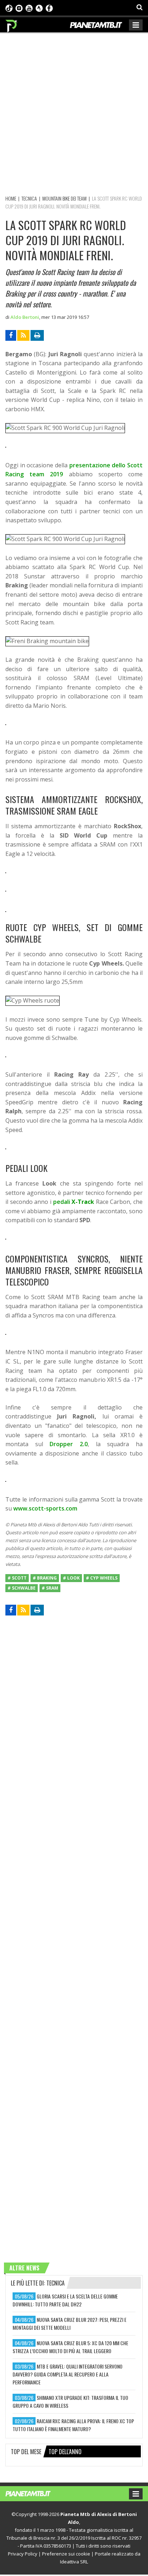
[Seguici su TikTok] (9, 8)
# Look (71, 1578)
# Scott (17, 1578)
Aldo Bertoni (25, 317)
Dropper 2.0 (69, 1444)
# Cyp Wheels (102, 1578)
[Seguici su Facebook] (49, 8)
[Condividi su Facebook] (11, 335)
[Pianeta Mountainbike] (12, 24)
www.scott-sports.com (45, 1508)
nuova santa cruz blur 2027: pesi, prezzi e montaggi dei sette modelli (70, 2323)
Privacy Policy (23, 2554)
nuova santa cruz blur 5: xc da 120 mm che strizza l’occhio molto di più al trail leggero (70, 2347)
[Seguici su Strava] (39, 8)
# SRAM (50, 1588)
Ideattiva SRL (74, 2562)
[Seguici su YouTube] (29, 8)
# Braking (45, 1578)
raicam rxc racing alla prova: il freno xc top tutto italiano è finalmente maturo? (73, 2425)
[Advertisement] (74, 113)
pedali (74, 1202)
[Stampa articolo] (37, 335)
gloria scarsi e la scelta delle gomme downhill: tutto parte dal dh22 (65, 2300)
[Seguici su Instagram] (19, 8)
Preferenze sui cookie (66, 2554)
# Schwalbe (22, 1588)
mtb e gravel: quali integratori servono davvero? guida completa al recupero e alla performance (68, 2374)
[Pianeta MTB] (35, 2493)
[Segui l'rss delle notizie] (23, 335)
